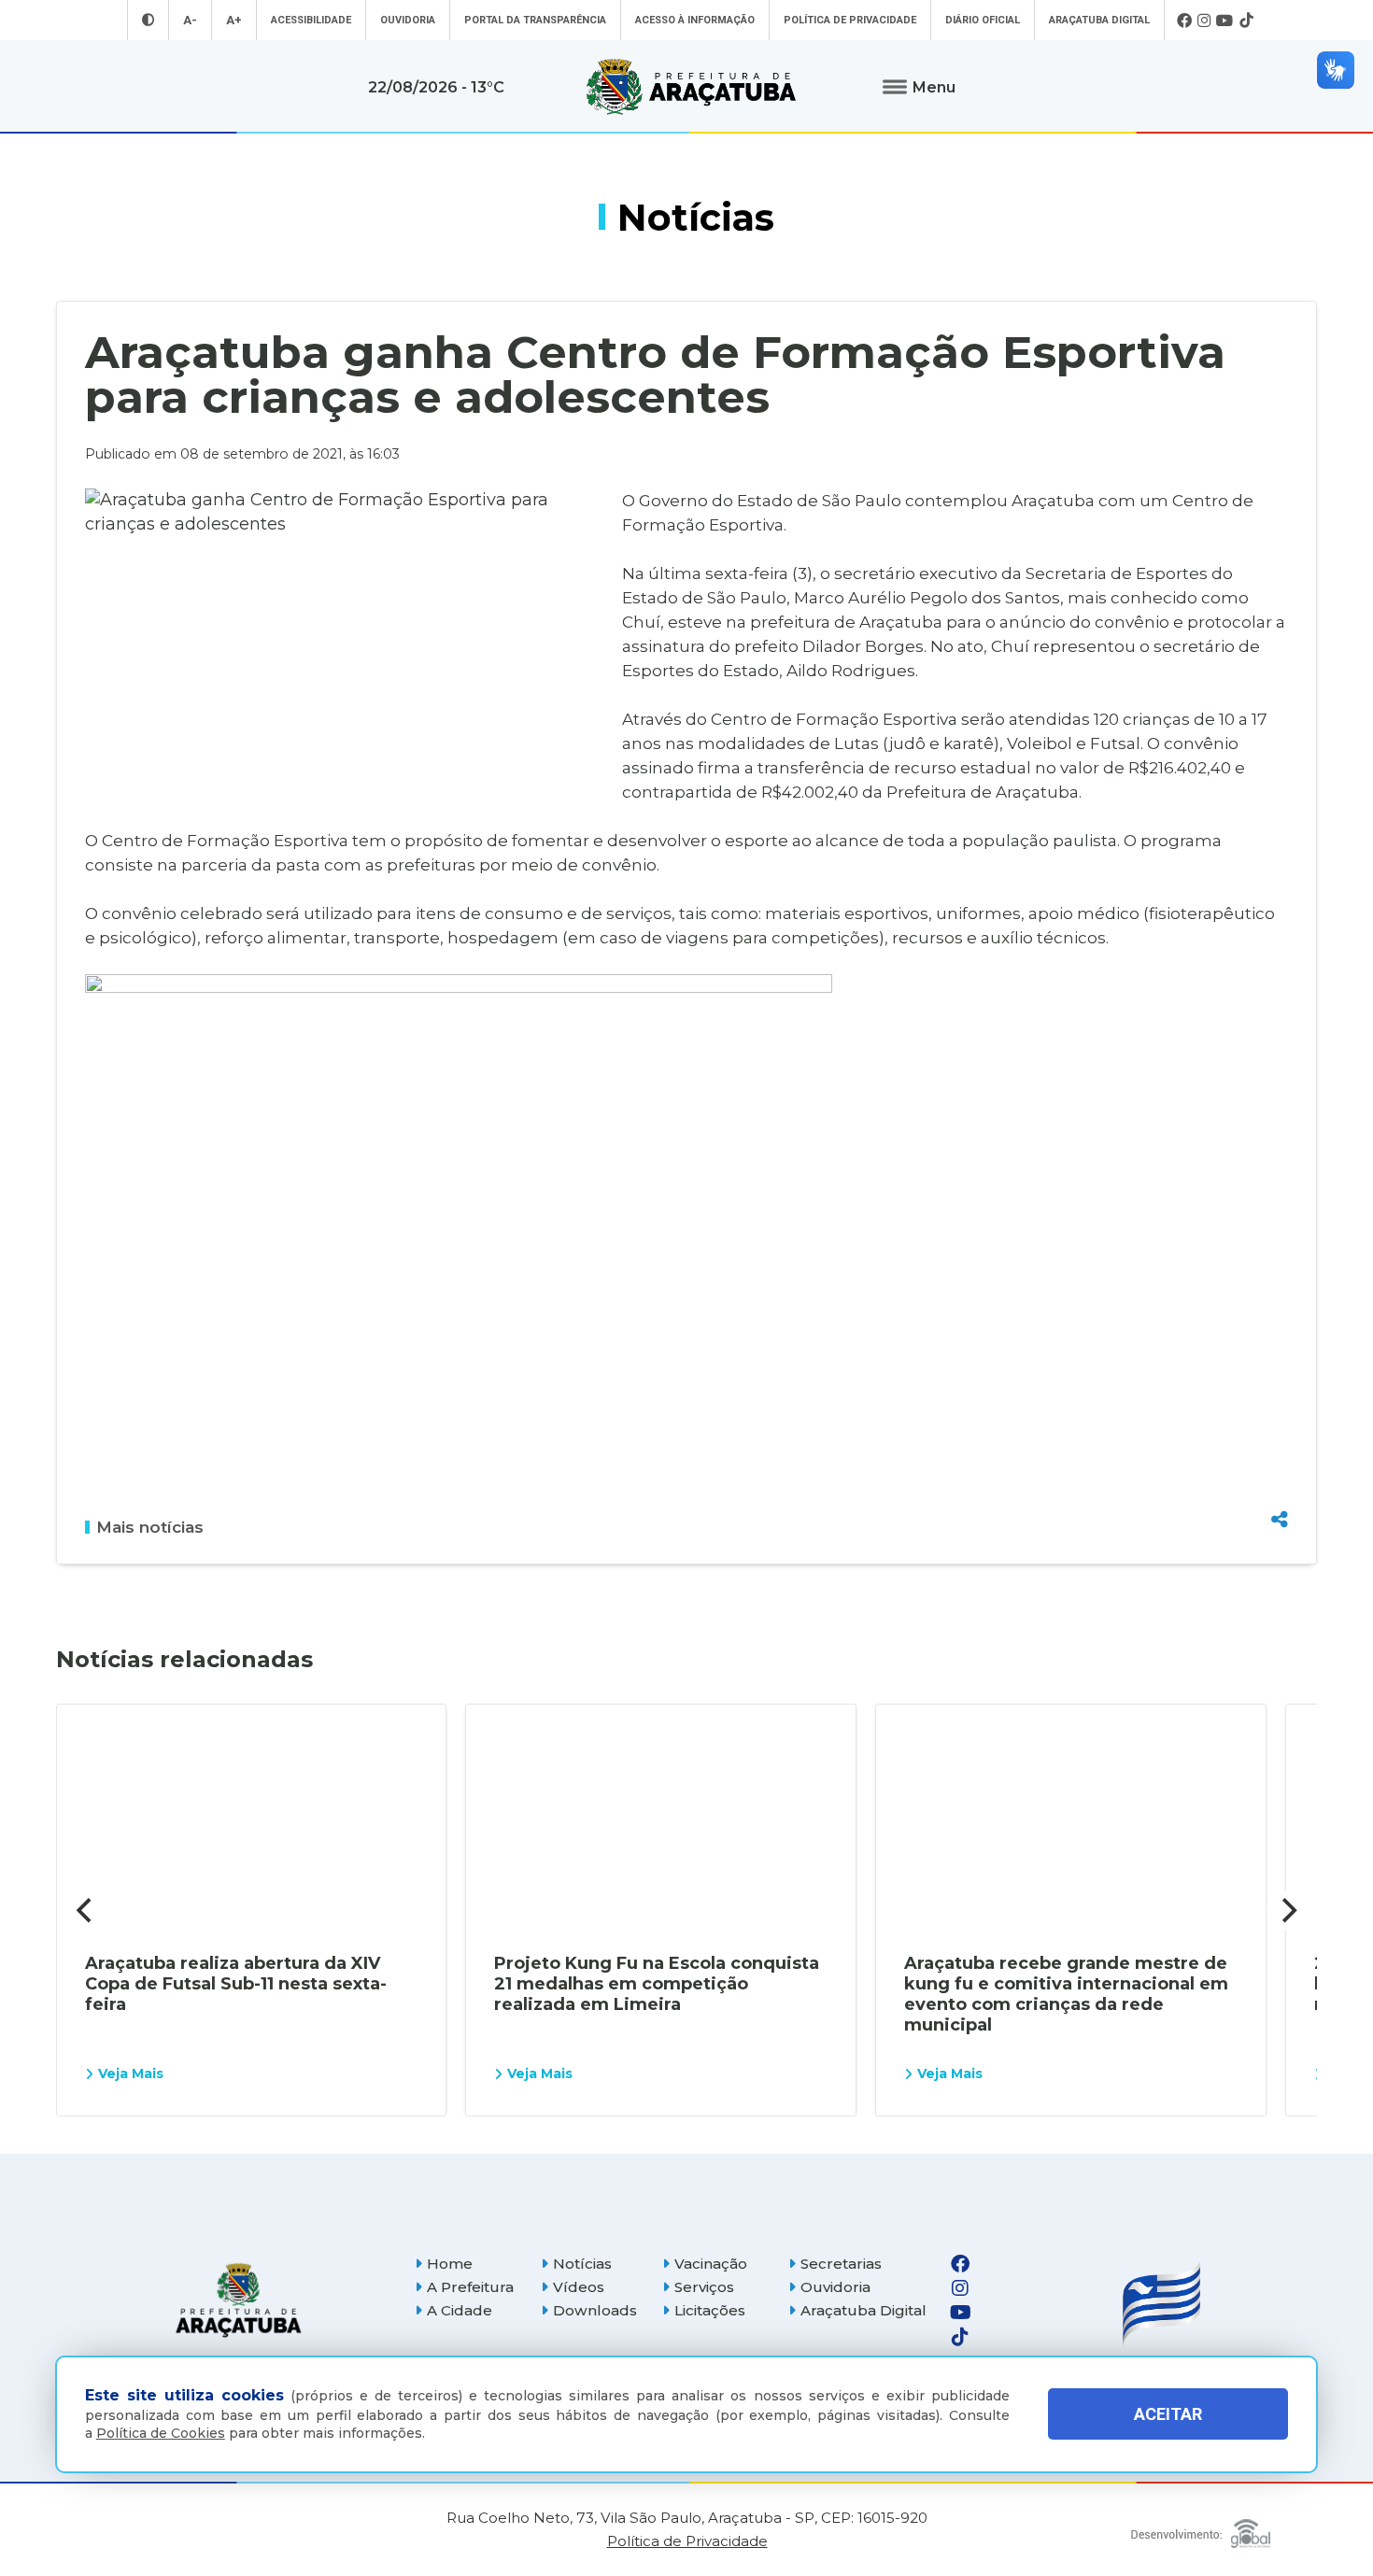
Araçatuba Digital (1099, 20)
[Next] (1287, 1910)
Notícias (582, 2264)
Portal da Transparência (535, 20)
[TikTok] (1246, 21)
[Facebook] (1184, 21)
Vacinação (711, 2264)
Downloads (595, 2310)
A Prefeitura (470, 2287)
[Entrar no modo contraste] (148, 20)
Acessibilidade (311, 20)
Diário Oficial (983, 20)
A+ (234, 20)
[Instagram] (1204, 21)
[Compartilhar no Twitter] (1280, 1451)
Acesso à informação (695, 20)
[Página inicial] (238, 2300)
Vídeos (579, 2287)
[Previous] (86, 1910)
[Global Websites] (1201, 2529)
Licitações (710, 2310)
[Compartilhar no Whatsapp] (1280, 1484)
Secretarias (841, 2264)
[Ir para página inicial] (691, 87)
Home (450, 2264)
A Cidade (460, 2310)
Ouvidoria (408, 20)
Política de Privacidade (850, 20)
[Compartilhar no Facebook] (1280, 1419)
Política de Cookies (161, 2433)
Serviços (704, 2287)
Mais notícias (150, 1527)
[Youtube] (1225, 21)
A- (190, 20)
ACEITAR (1168, 2414)
